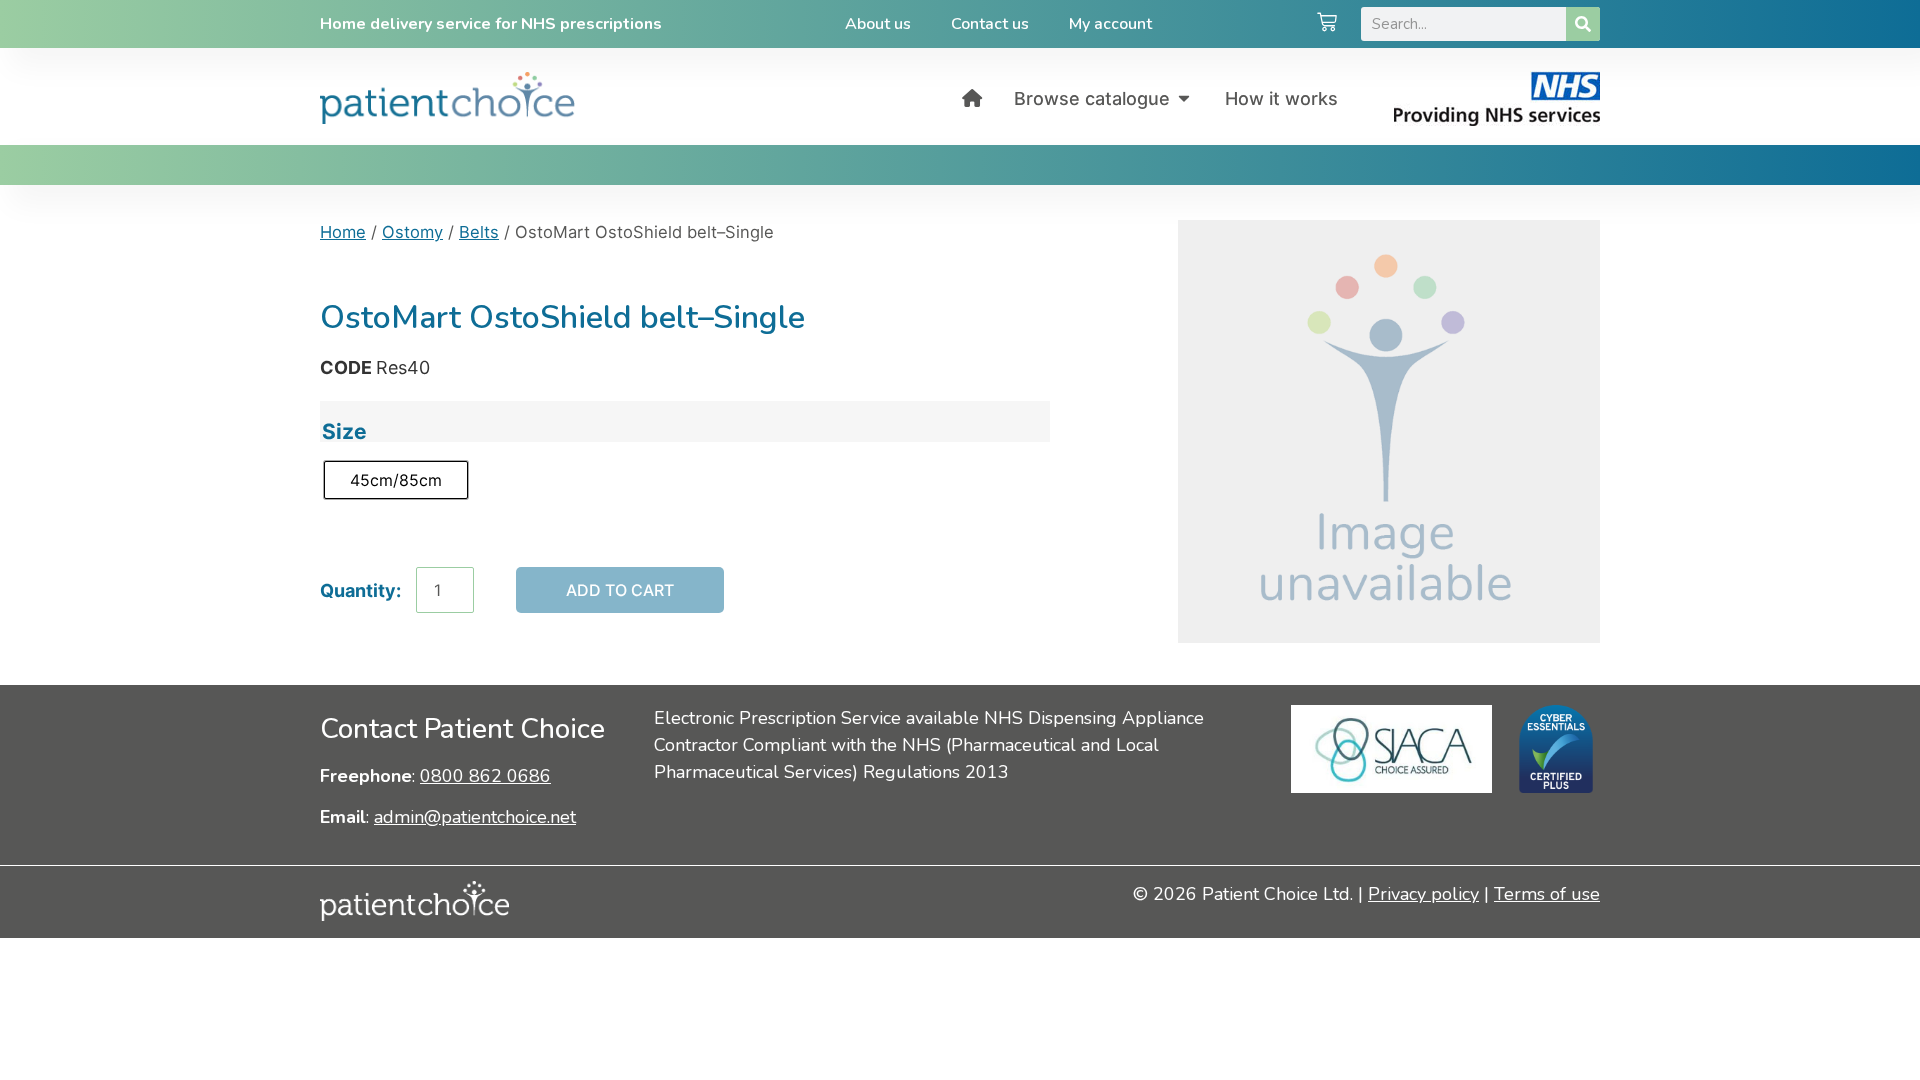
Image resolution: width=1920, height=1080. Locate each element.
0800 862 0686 (485, 776)
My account (1110, 24)
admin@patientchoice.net (475, 817)
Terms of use (1547, 894)
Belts (479, 232)
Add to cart (620, 590)
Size (344, 431)
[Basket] (1327, 24)
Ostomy (412, 232)
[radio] (396, 480)
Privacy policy (1423, 894)
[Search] (1583, 24)
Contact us (990, 24)
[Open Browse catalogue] (1184, 98)
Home (343, 232)
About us (878, 24)
